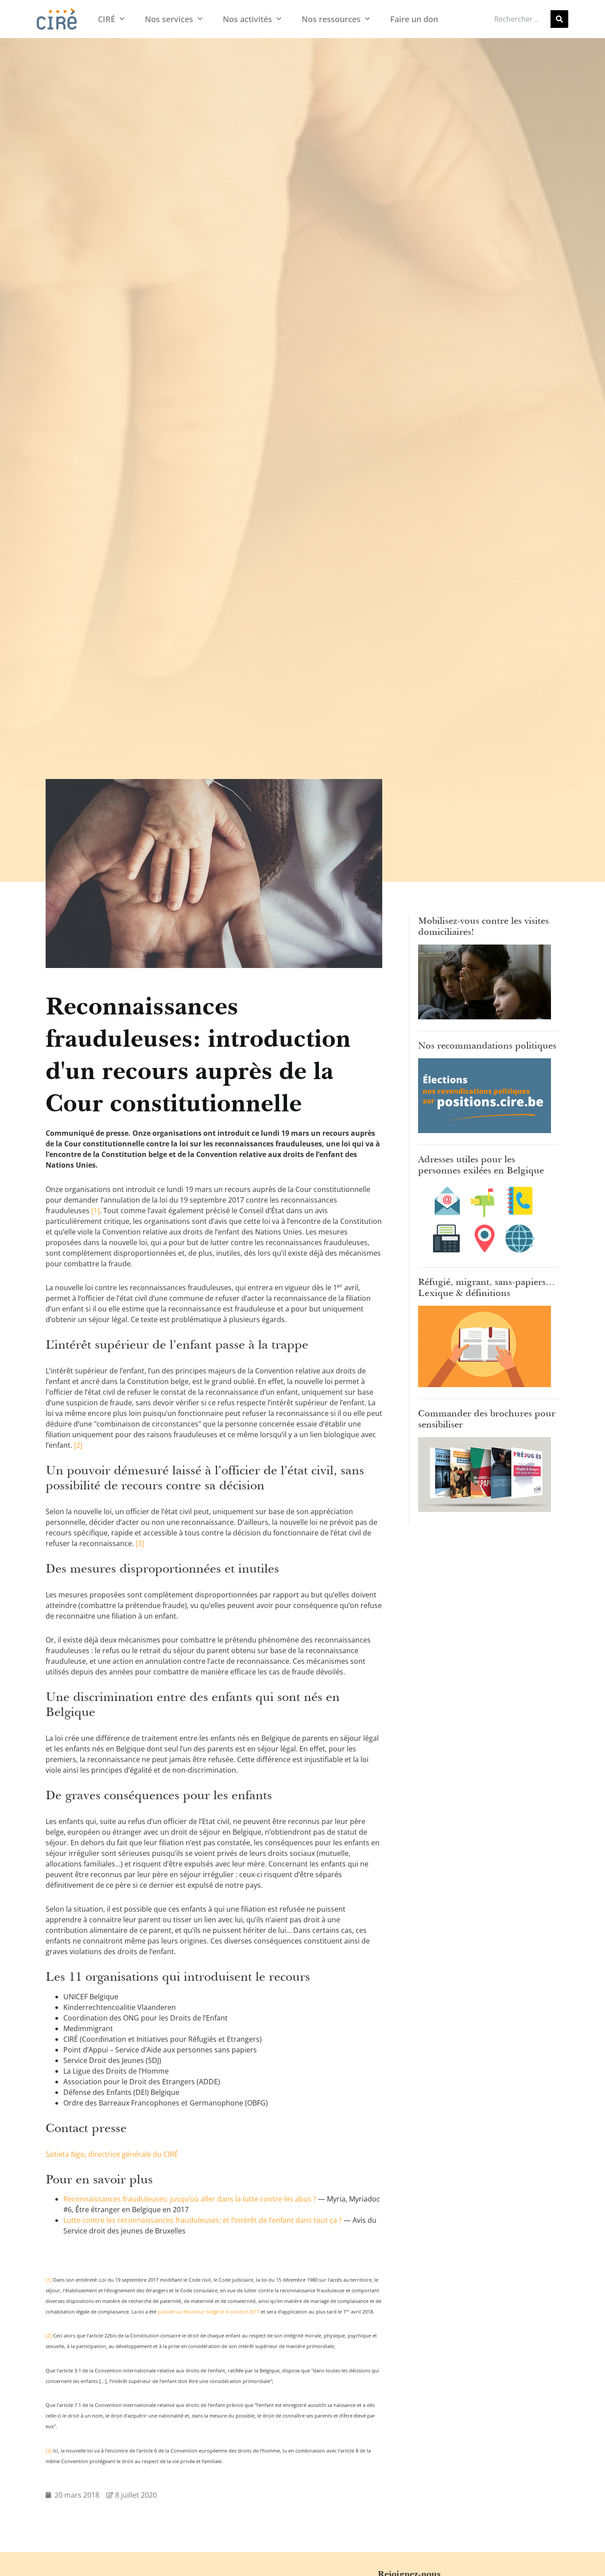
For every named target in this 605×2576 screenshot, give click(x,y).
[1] (95, 1211)
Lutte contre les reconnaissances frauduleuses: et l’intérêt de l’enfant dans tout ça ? (203, 2220)
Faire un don (414, 19)
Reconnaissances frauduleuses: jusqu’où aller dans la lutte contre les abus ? (190, 2199)
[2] (78, 1445)
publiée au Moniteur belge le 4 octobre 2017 (209, 2312)
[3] (140, 1543)
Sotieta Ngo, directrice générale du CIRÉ (112, 2154)
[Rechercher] (559, 19)
